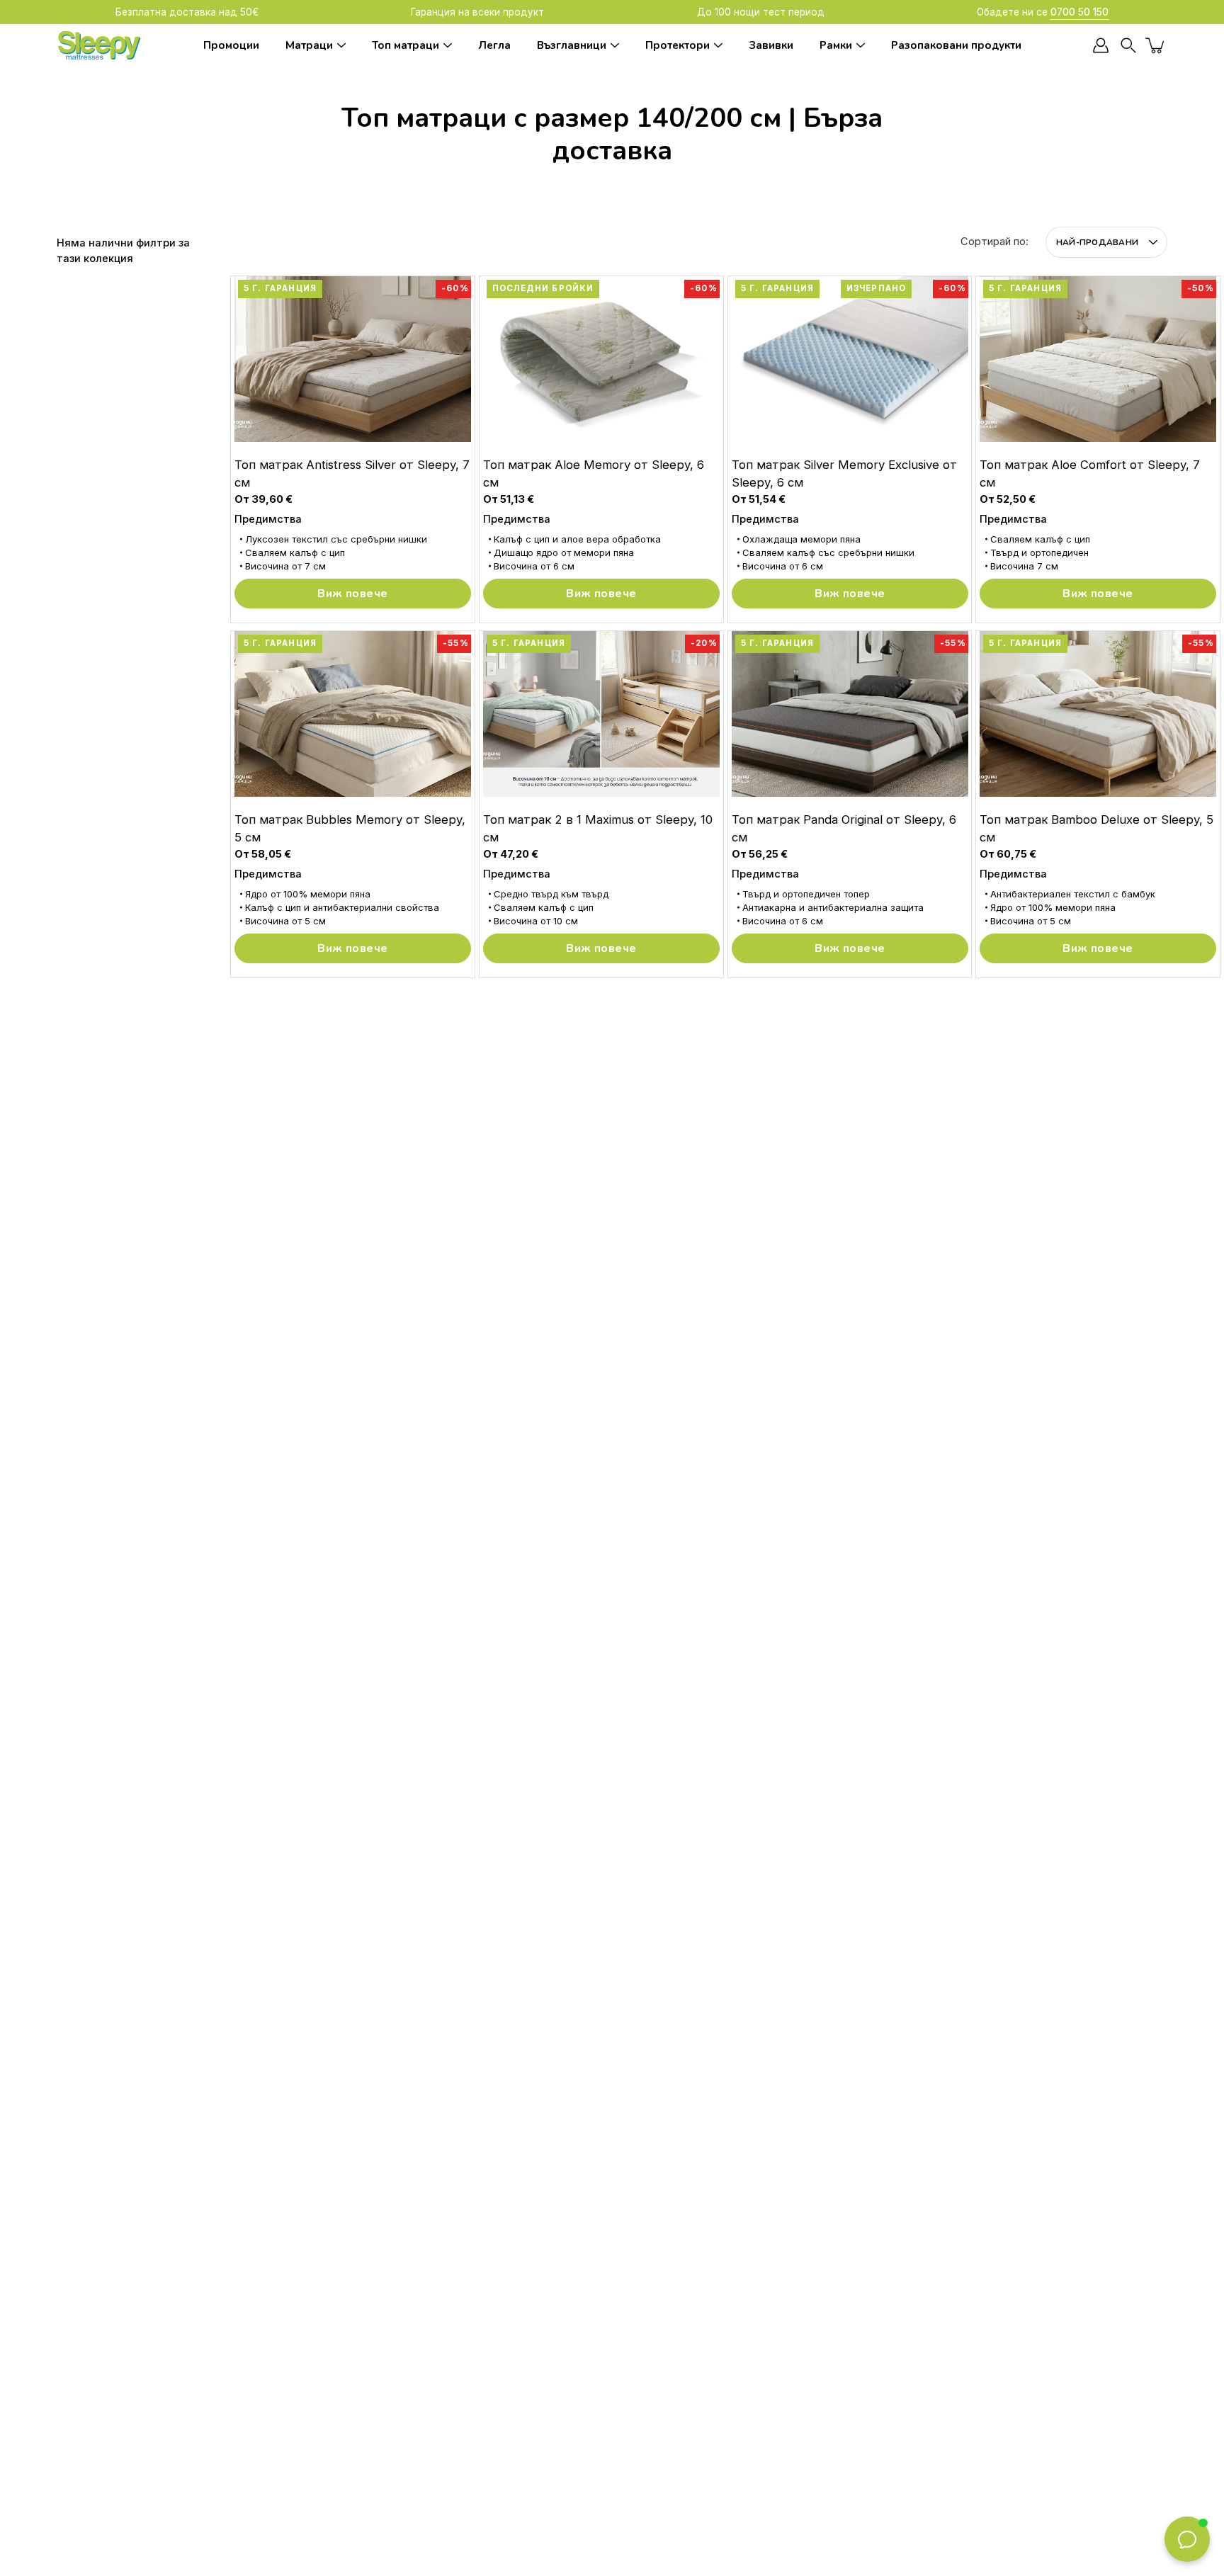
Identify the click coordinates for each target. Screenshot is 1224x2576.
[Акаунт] (1101, 45)
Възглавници (572, 45)
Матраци (309, 45)
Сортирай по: (994, 242)
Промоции (231, 45)
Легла (494, 45)
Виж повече (352, 594)
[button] (1128, 46)
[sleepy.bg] (99, 45)
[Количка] (1156, 45)
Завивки (771, 45)
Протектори (678, 45)
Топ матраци (406, 45)
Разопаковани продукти (956, 45)
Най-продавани (1097, 242)
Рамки (836, 45)
